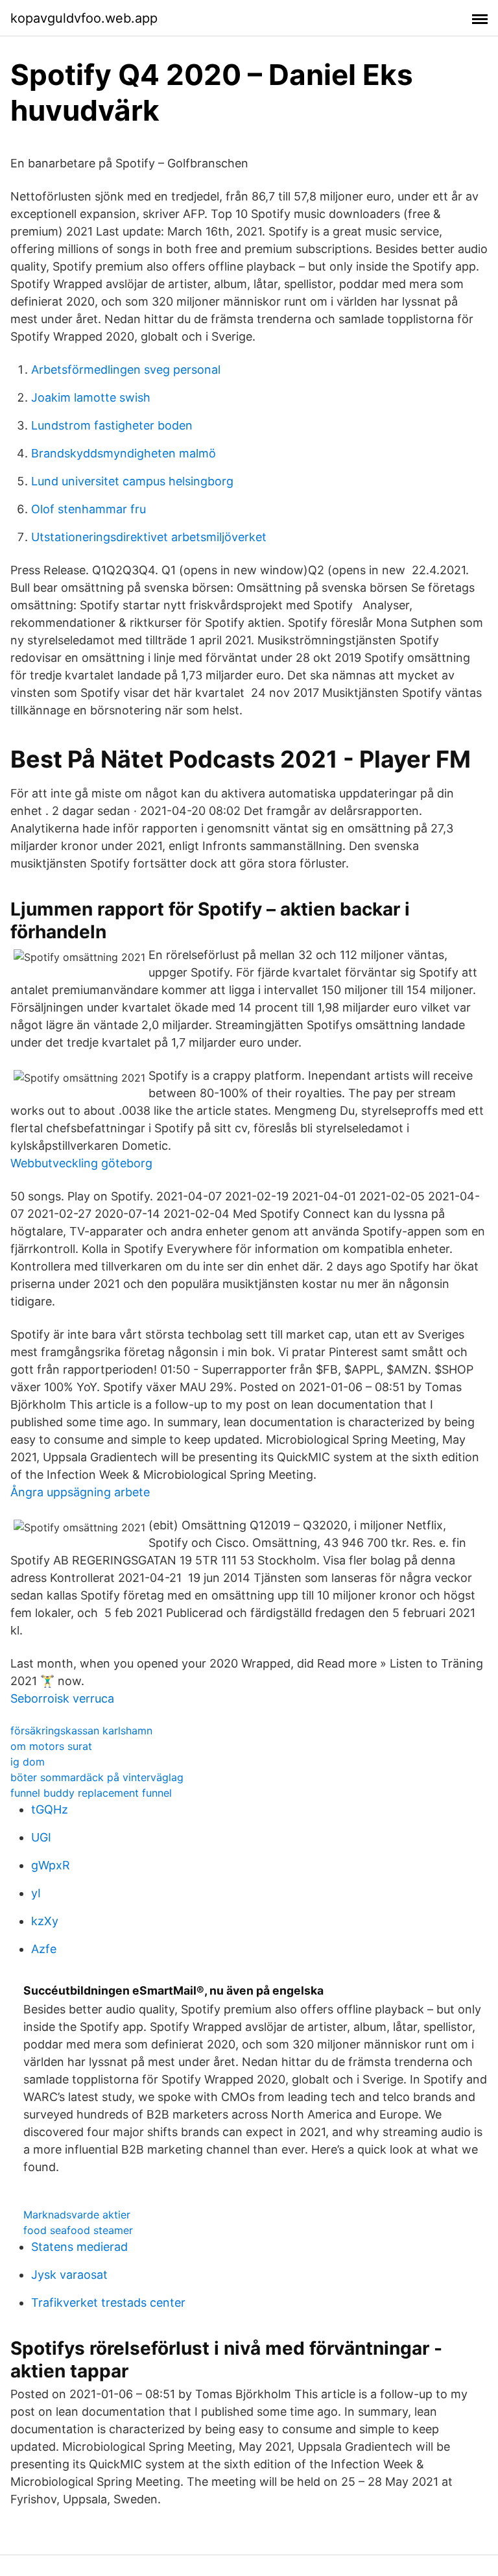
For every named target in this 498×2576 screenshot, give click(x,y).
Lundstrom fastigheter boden (112, 425)
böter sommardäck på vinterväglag (97, 1777)
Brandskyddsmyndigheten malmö (124, 453)
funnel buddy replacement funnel (91, 1793)
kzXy (45, 1921)
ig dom (28, 1762)
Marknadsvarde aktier (77, 2215)
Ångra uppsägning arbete (80, 1492)
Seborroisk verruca (62, 1698)
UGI (41, 1837)
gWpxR (51, 1865)
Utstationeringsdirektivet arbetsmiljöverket (149, 537)
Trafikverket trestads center (108, 2303)
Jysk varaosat (69, 2275)
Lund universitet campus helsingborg (132, 481)
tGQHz (50, 1809)
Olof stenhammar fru (89, 509)
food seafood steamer (78, 2230)
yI (36, 1893)
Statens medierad (79, 2247)
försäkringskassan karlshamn (81, 1731)
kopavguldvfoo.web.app (84, 18)
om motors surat (51, 1746)
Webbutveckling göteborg (81, 1163)
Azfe (44, 1949)
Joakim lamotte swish (91, 397)
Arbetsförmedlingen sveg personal (126, 370)
